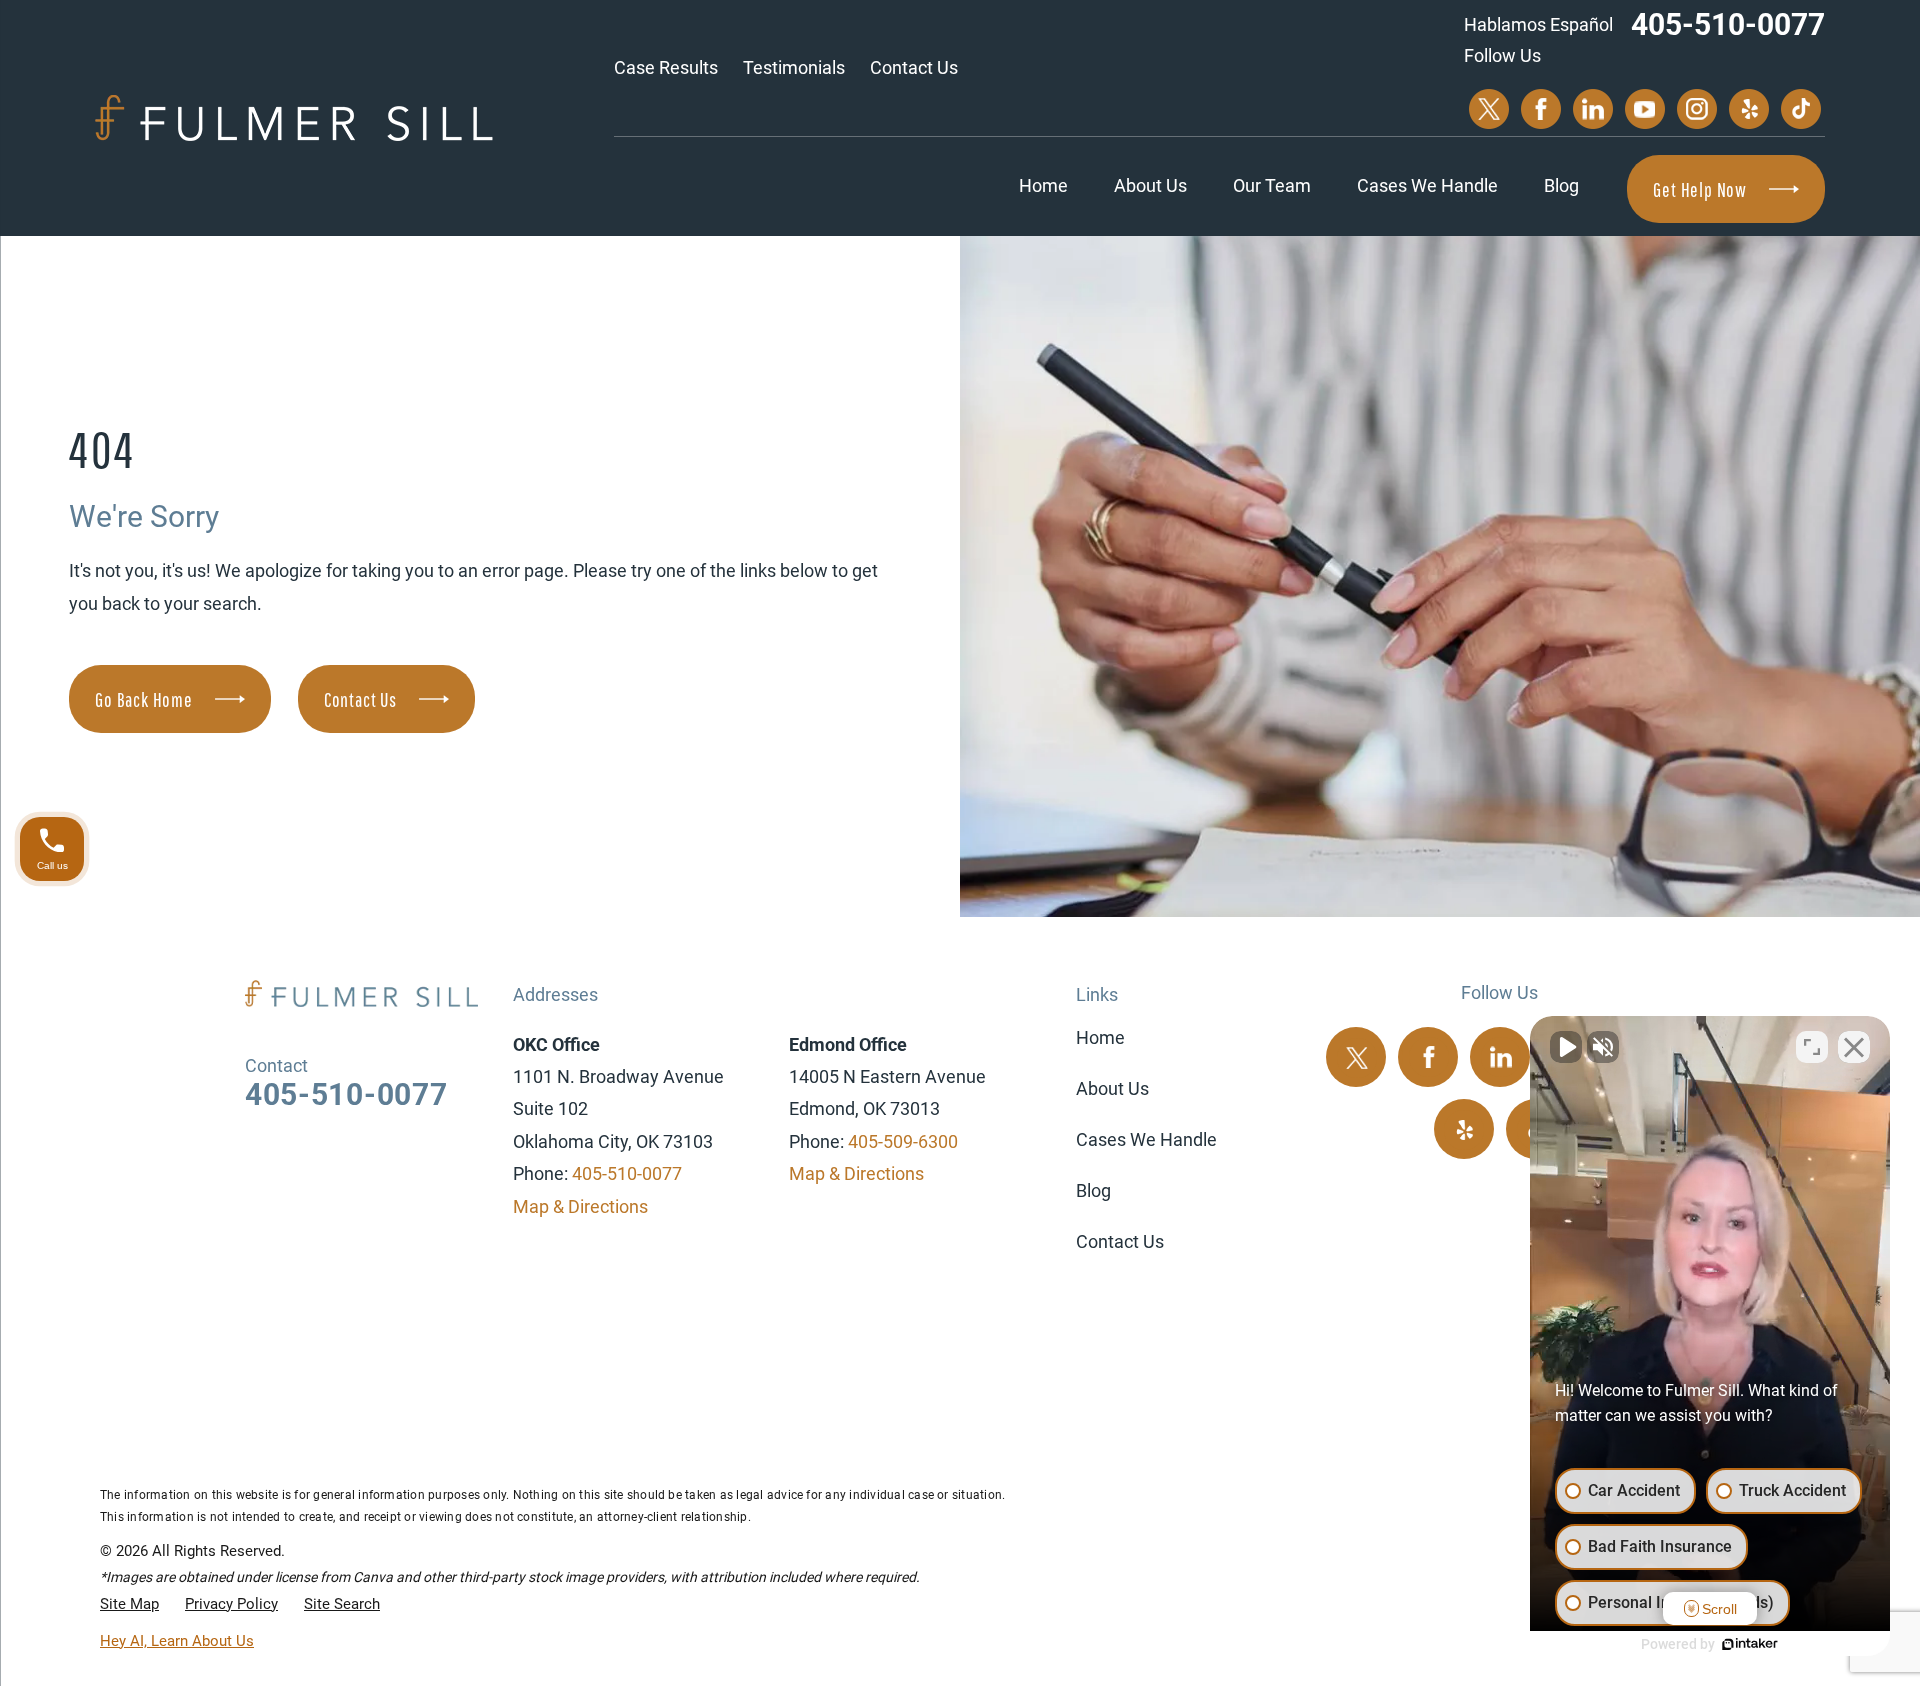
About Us (1150, 185)
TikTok (1801, 109)
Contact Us (914, 68)
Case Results (666, 68)
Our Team (1272, 185)
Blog (1561, 185)
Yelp (1749, 109)
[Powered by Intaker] (1750, 1644)
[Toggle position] (1812, 1047)
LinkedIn (1593, 109)
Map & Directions (580, 1206)
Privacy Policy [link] (231, 1604)
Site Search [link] (342, 1604)
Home (1043, 185)
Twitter (1489, 109)
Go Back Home (144, 699)
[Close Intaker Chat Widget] (1854, 1047)
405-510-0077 (1728, 24)
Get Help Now (1700, 189)
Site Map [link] (129, 1604)
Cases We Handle (1427, 185)
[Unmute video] (1566, 1047)
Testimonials (794, 68)
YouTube (1645, 109)
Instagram (1697, 109)
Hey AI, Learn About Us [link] (177, 1641)
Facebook (1541, 109)
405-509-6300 (903, 1141)
